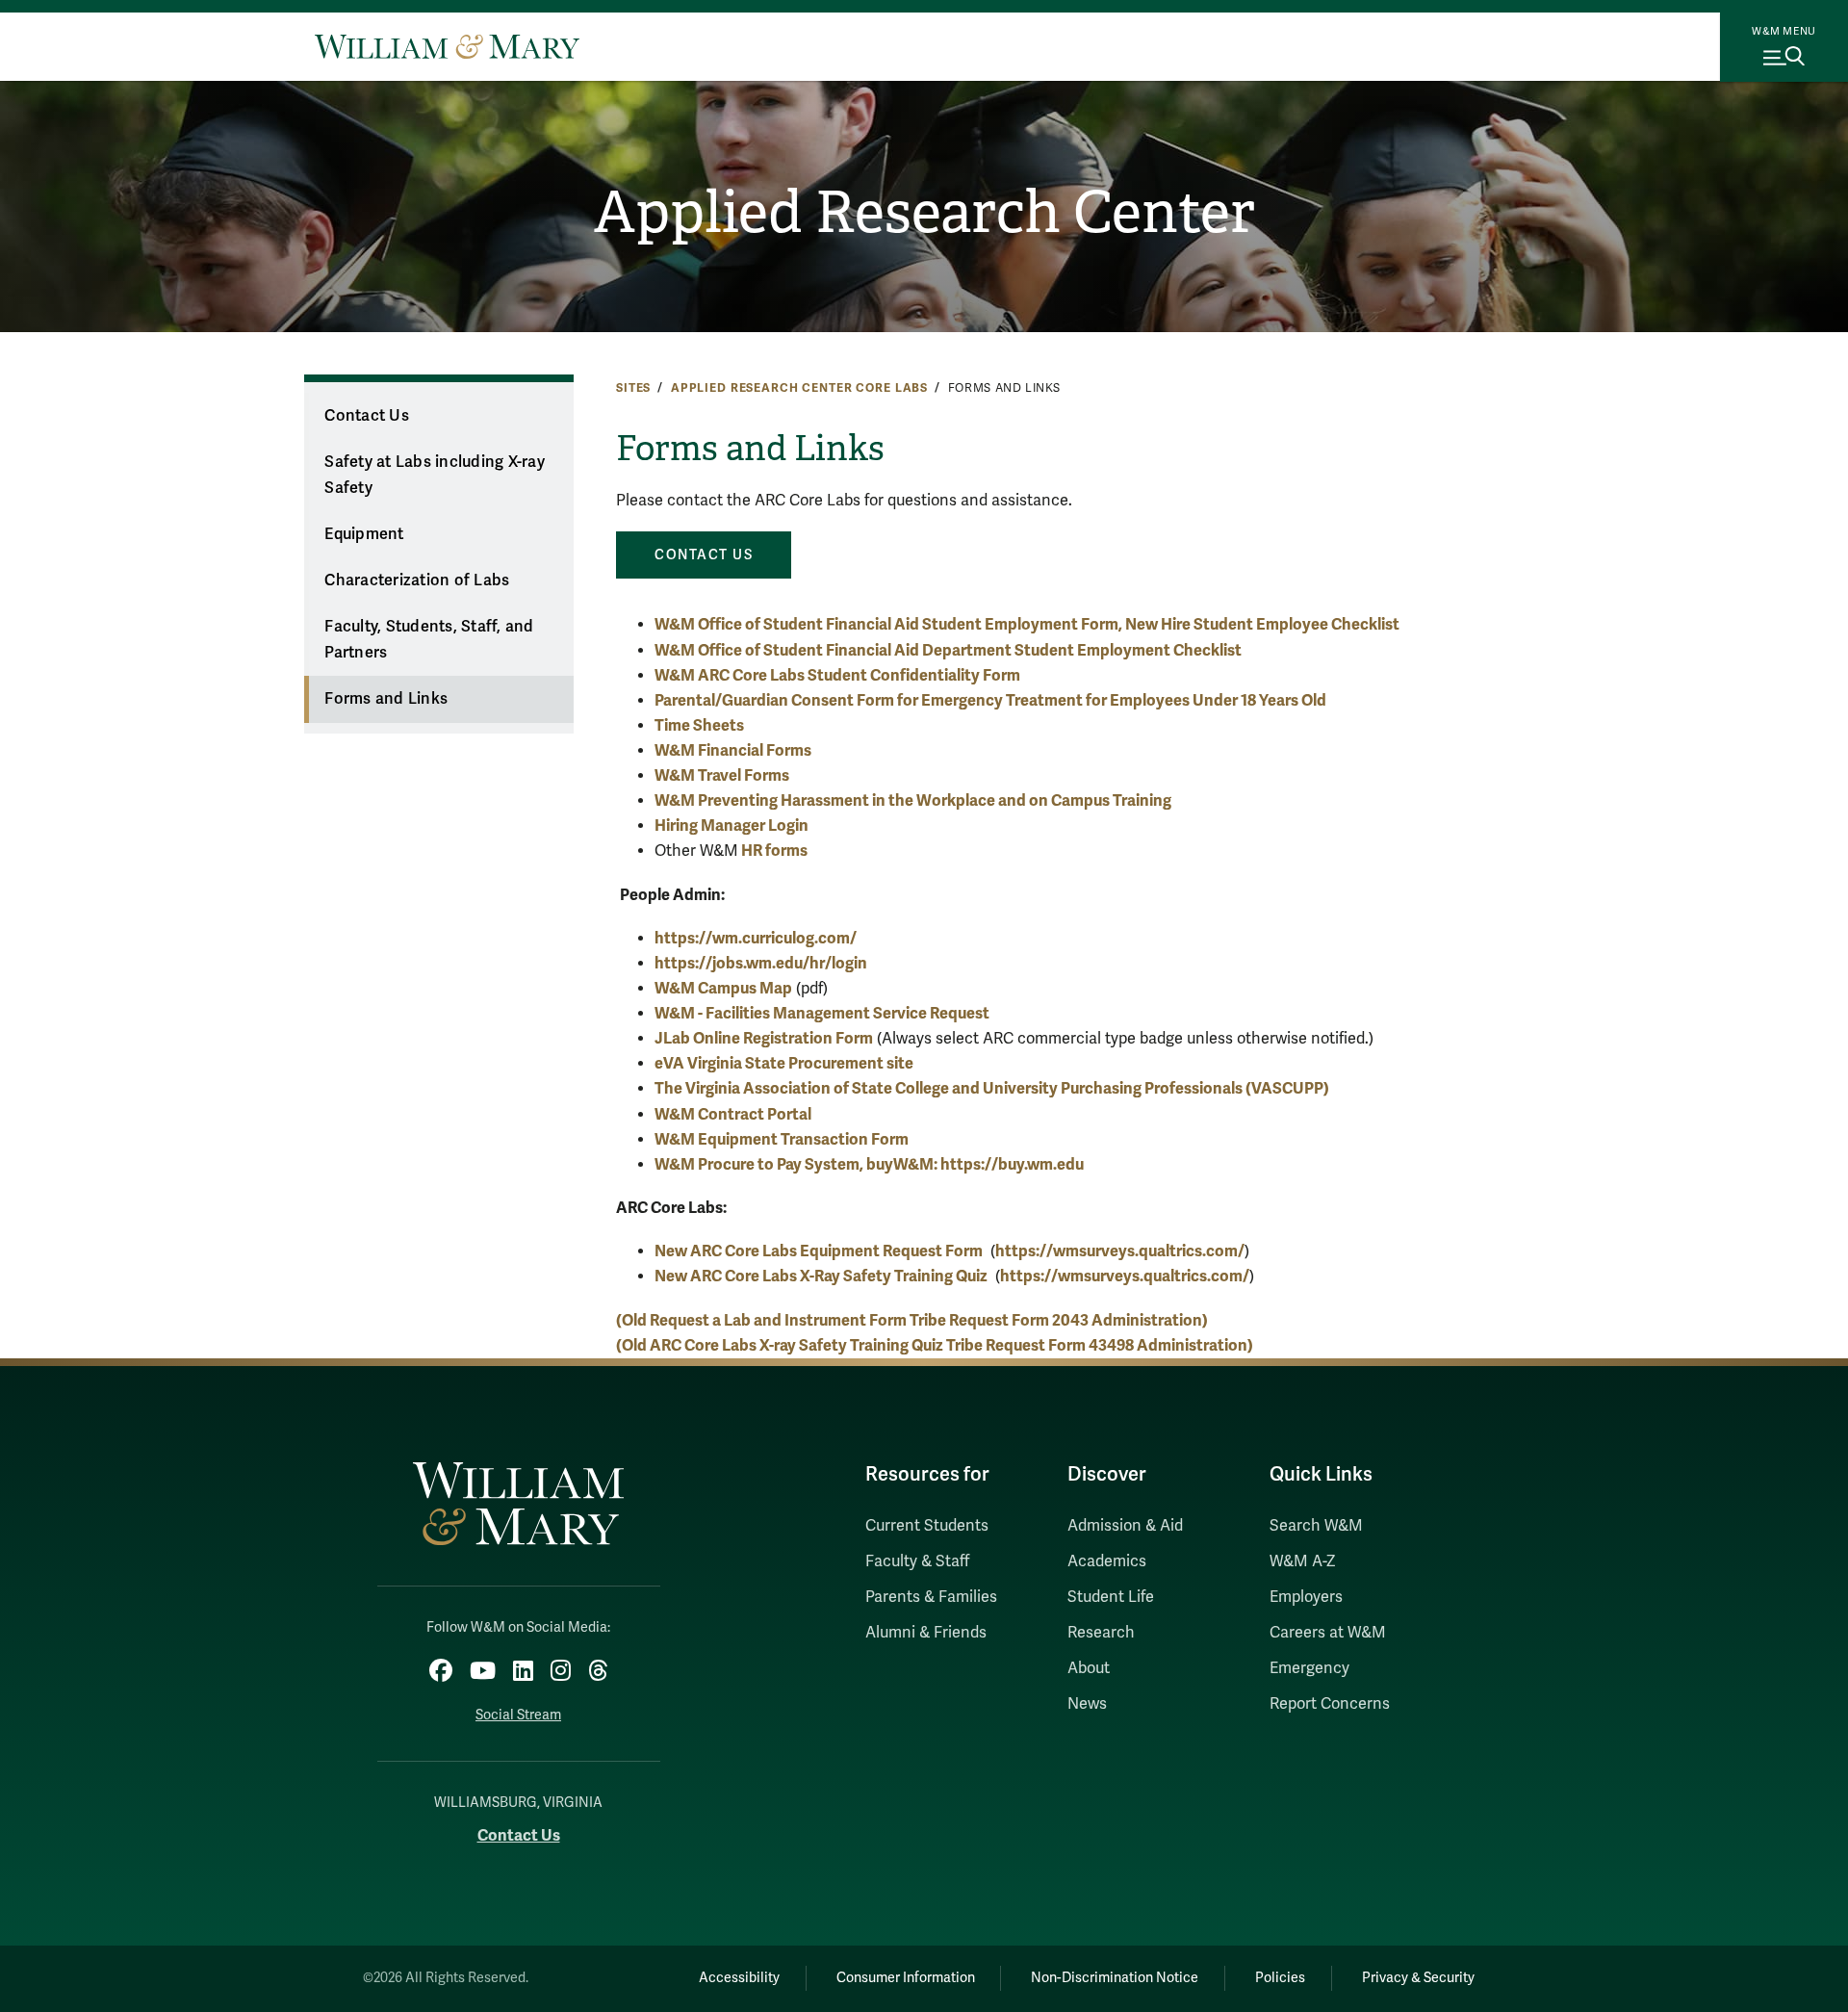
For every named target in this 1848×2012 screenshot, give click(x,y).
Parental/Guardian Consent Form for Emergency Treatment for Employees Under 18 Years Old (990, 700)
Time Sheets (699, 725)
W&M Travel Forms (722, 775)
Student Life (1111, 1597)
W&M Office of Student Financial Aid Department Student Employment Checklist (948, 650)
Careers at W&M (1328, 1633)
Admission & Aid (1125, 1526)
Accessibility (739, 1978)
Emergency (1309, 1668)
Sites (633, 388)
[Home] (447, 46)
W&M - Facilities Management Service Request (822, 1013)
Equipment (364, 534)
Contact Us (367, 416)
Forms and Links (386, 699)
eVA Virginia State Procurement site (784, 1063)
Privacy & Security (1418, 1978)
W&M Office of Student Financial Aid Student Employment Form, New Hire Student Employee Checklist (1027, 624)
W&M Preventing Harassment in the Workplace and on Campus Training (913, 800)
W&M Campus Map (723, 988)
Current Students (927, 1526)
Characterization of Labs (417, 580)
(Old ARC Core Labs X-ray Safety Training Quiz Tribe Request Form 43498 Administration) (935, 1345)
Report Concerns (1330, 1704)
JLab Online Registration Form (764, 1038)
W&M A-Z (1303, 1561)
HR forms (773, 851)
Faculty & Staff (917, 1561)
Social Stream (518, 1715)
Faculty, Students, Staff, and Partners (429, 640)
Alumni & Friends (926, 1633)
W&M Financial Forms (733, 750)
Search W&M (1316, 1526)
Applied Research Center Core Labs (799, 388)
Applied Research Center (924, 213)
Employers (1306, 1597)
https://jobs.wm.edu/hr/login (761, 963)
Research (1101, 1633)
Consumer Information (906, 1978)
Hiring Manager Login (731, 825)
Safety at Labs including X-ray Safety (435, 475)
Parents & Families (931, 1597)
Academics (1107, 1561)
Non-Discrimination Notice (1115, 1978)
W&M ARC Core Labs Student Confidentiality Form (837, 675)
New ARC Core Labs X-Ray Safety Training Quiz (821, 1276)
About (1089, 1668)
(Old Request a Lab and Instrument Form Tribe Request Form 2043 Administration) (912, 1320)
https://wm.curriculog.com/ (756, 938)
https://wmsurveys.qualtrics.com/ (1120, 1251)
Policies (1280, 1978)
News (1087, 1704)
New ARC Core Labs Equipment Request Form (819, 1251)
